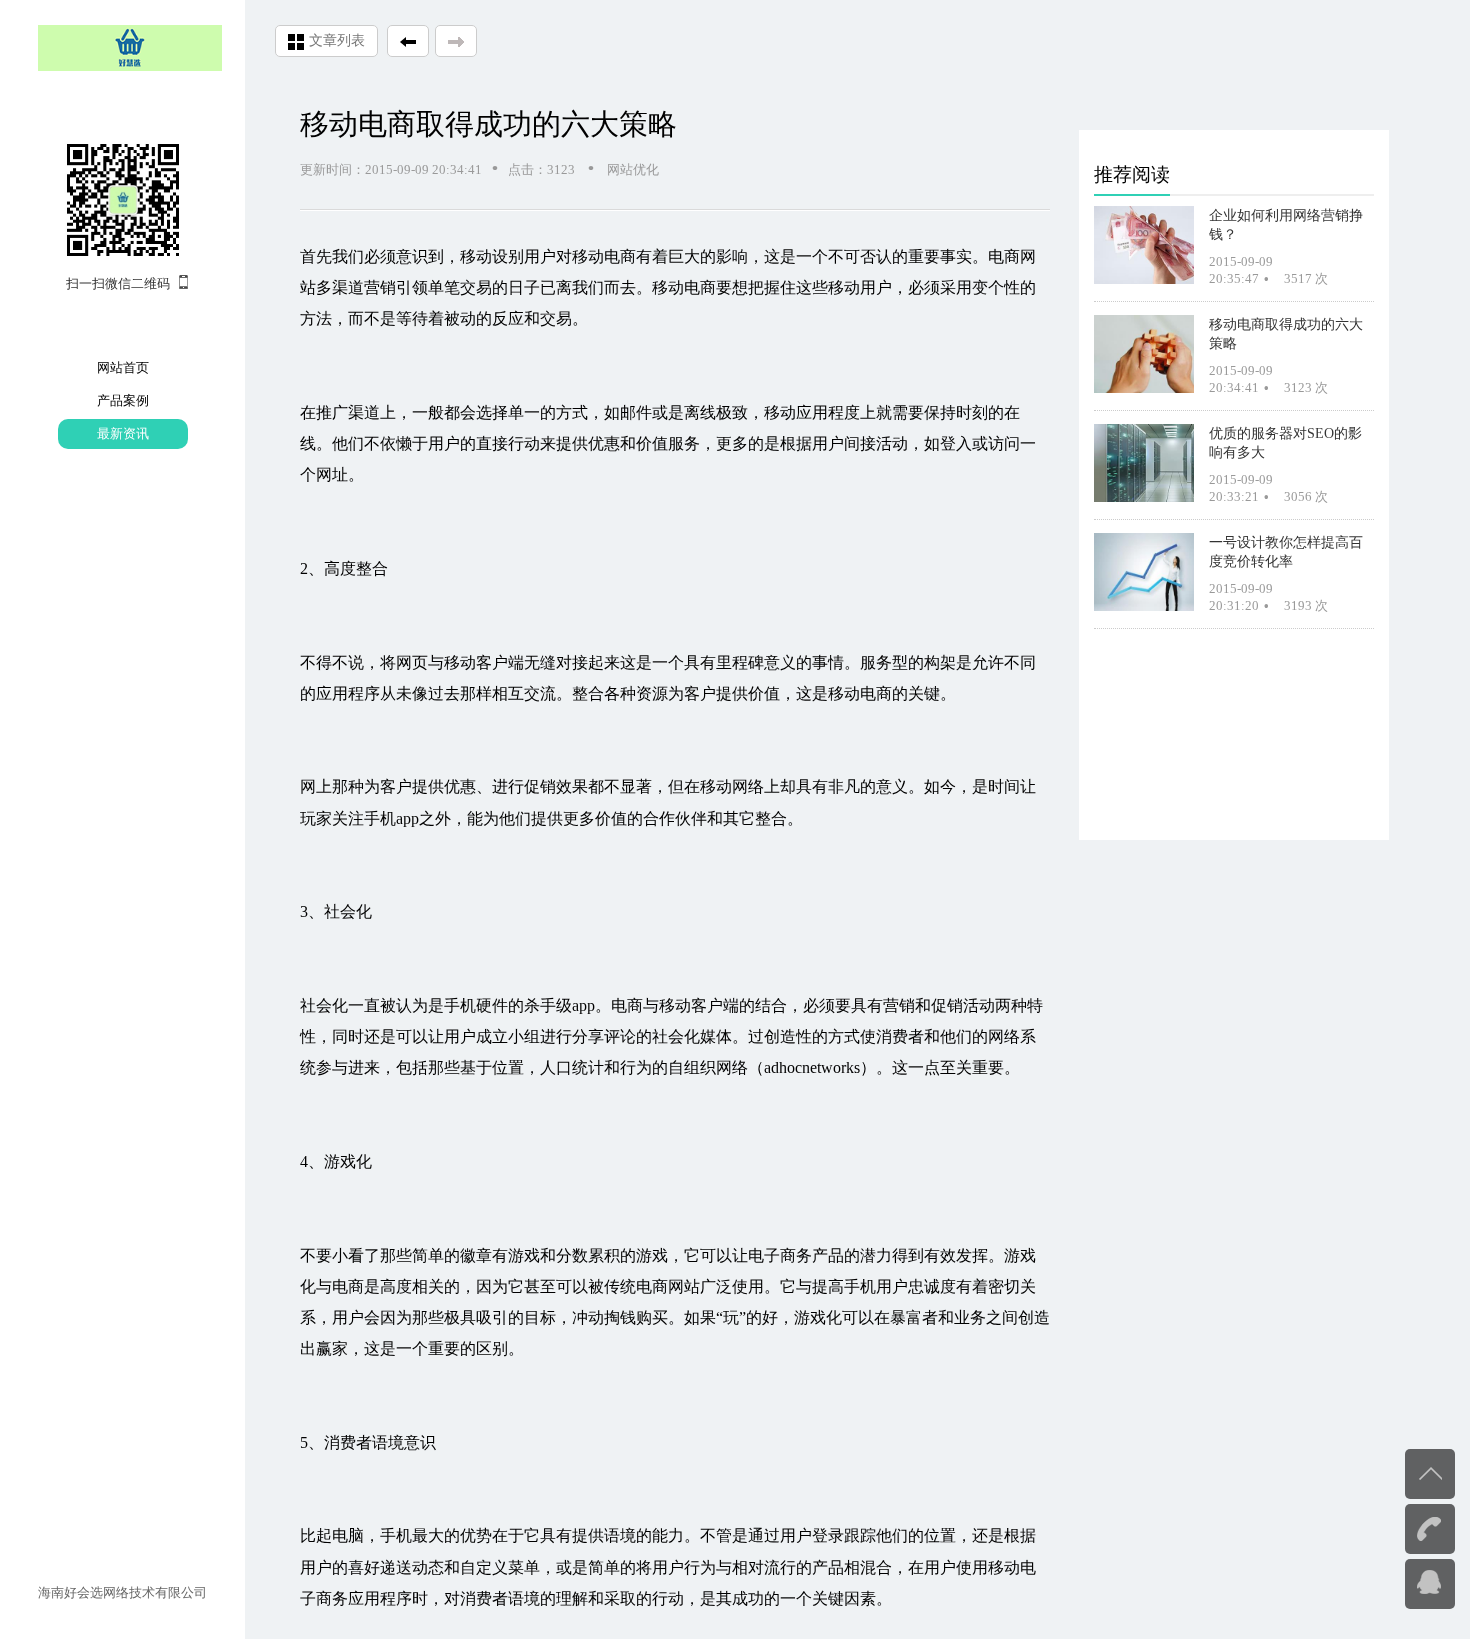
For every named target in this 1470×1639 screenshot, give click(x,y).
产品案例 (123, 400)
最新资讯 (123, 433)
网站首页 (123, 367)
